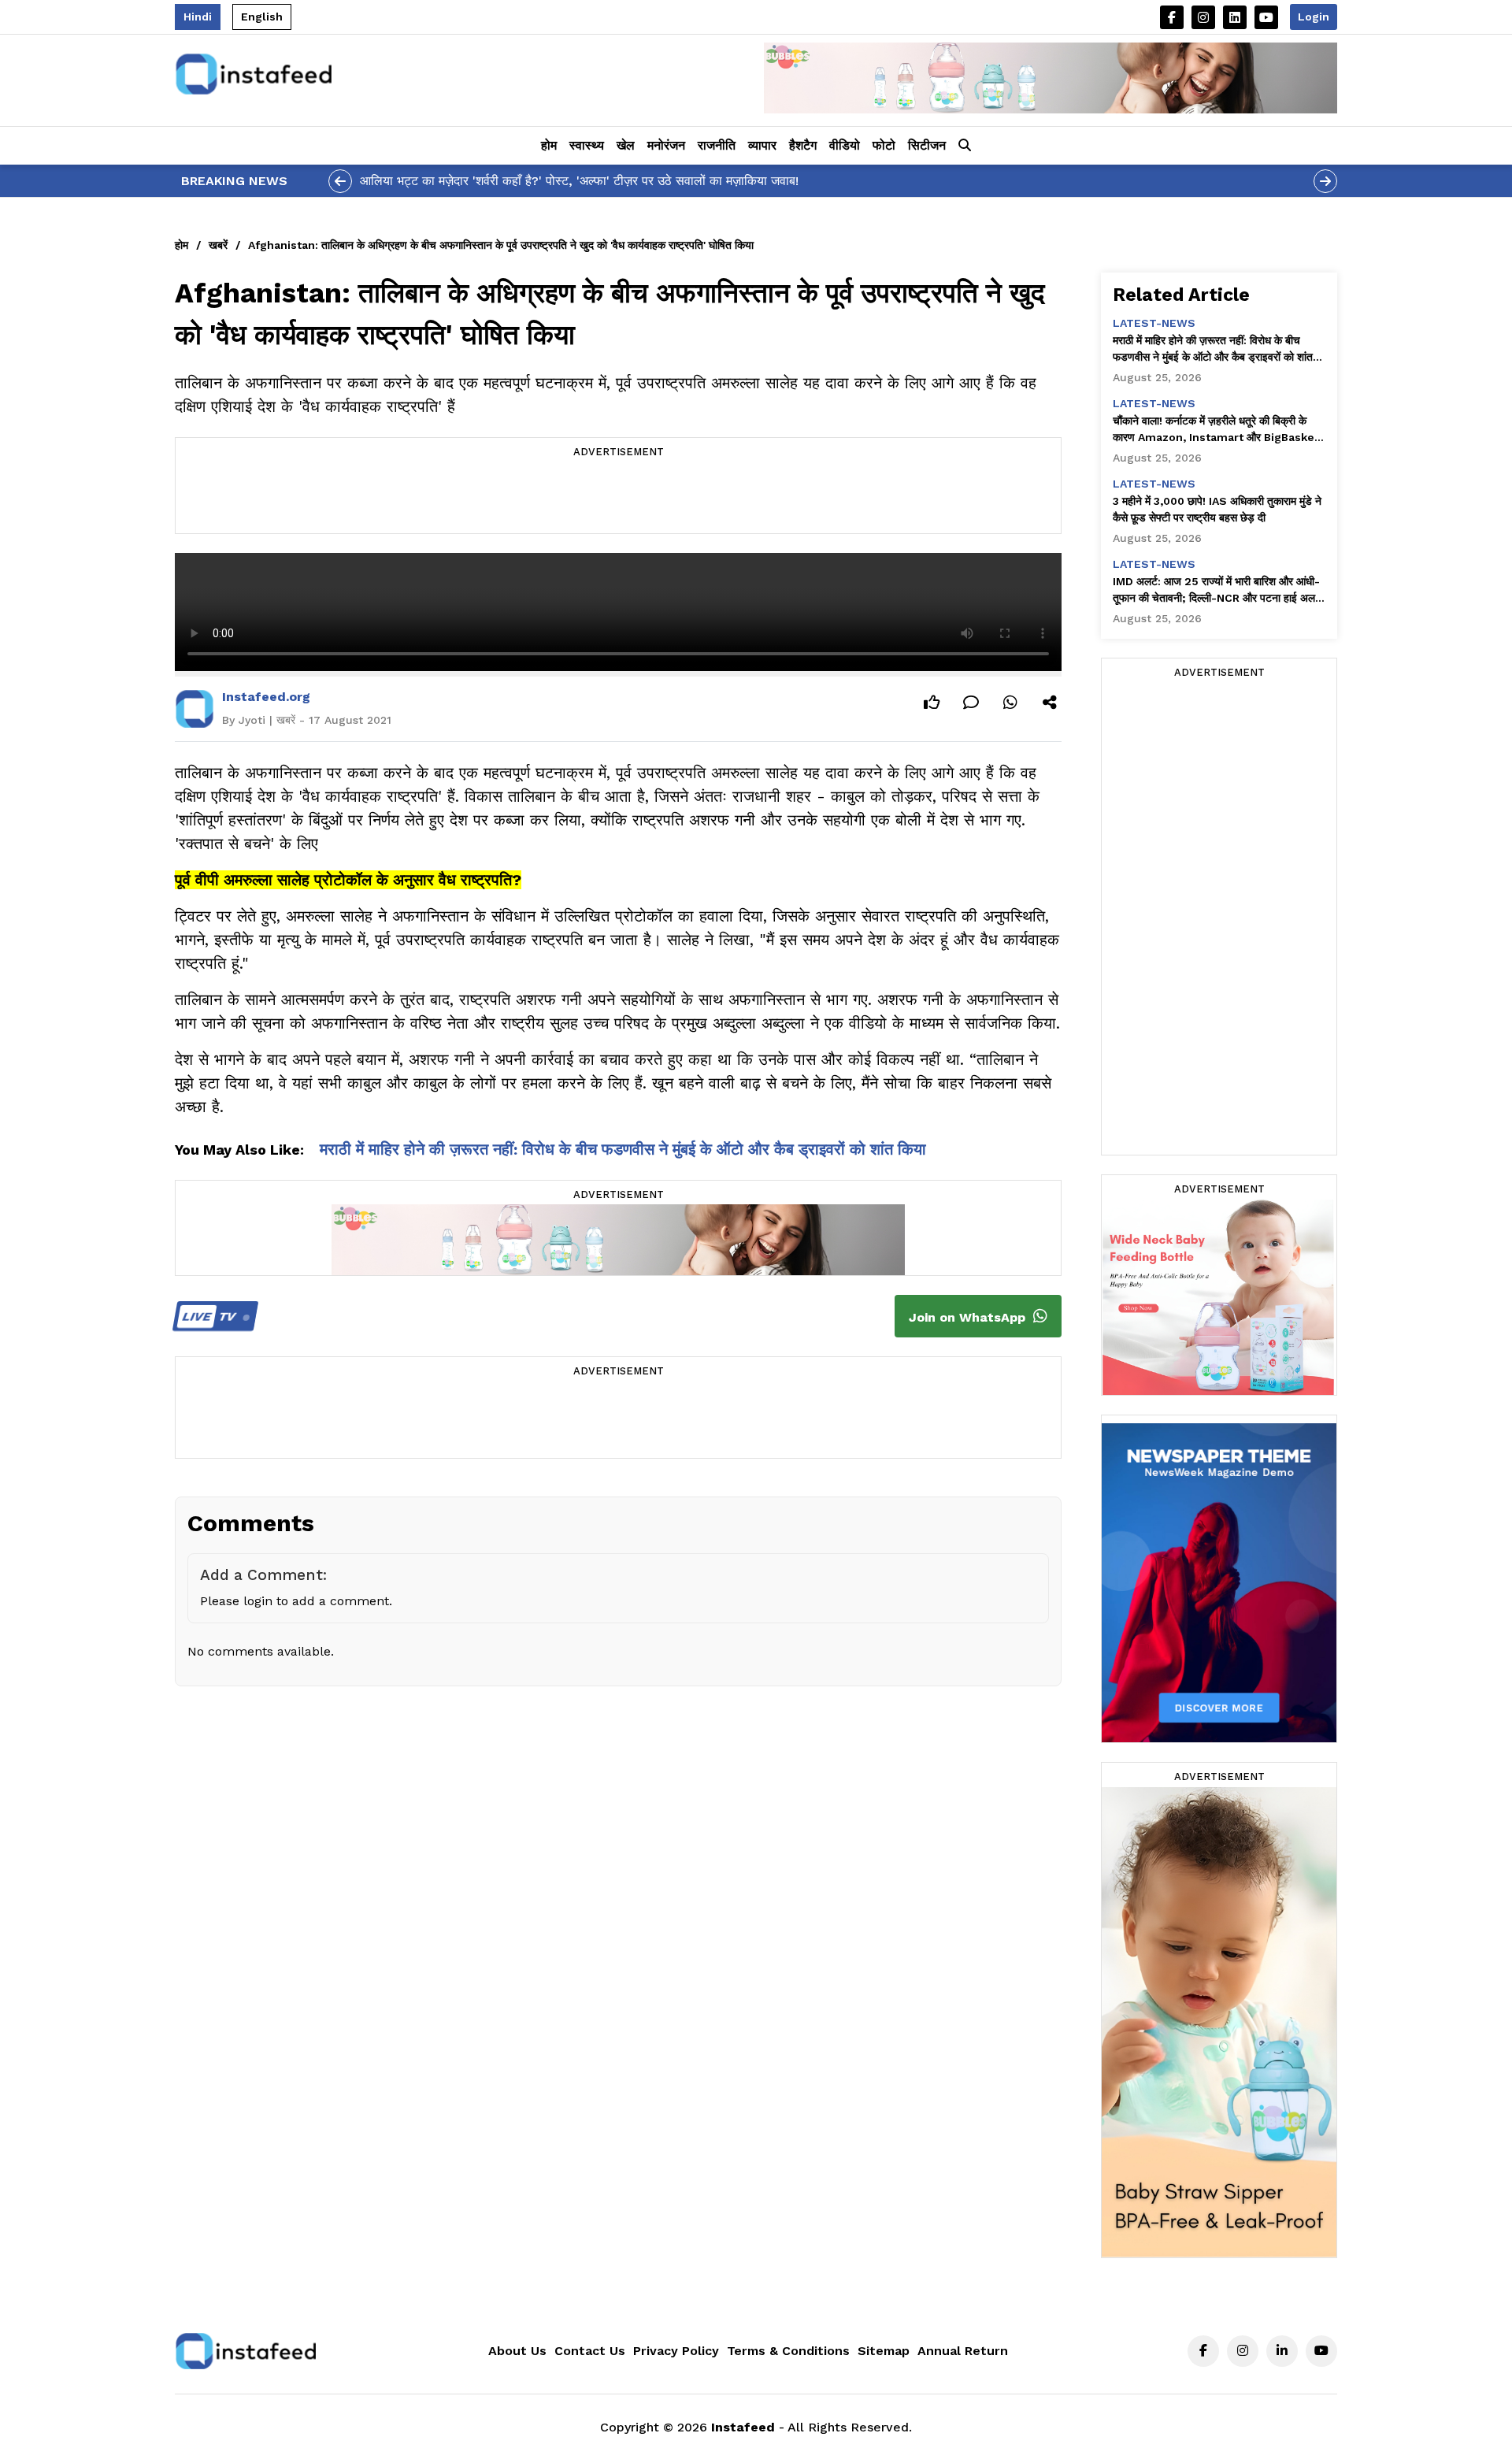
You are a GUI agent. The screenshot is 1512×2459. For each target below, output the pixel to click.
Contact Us (590, 2351)
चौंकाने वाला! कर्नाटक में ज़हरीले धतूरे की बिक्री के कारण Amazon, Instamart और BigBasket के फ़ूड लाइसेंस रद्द (1216, 430)
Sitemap (884, 2351)
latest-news (1154, 323)
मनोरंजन (666, 145)
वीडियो (845, 145)
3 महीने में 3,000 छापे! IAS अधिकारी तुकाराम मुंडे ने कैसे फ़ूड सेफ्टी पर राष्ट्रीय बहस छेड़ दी (1217, 509)
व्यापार (762, 145)
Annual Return (963, 2351)
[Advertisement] (618, 498)
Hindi (198, 17)
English (262, 17)
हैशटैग (803, 145)
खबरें (218, 245)
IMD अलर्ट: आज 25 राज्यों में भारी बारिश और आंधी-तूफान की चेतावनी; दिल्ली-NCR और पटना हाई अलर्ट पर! (1217, 591)
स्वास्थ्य (587, 145)
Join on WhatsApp (969, 1317)
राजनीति (717, 145)
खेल (626, 145)
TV (211, 1317)
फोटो (884, 145)
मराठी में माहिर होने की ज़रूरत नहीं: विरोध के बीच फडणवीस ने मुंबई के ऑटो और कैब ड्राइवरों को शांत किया (623, 1149)
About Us (517, 2351)
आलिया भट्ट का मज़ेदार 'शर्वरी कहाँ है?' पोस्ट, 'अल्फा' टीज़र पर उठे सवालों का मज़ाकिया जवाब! (579, 181)
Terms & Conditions (788, 2351)
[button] (965, 146)
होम (549, 145)
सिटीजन (927, 145)
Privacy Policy (676, 2351)
